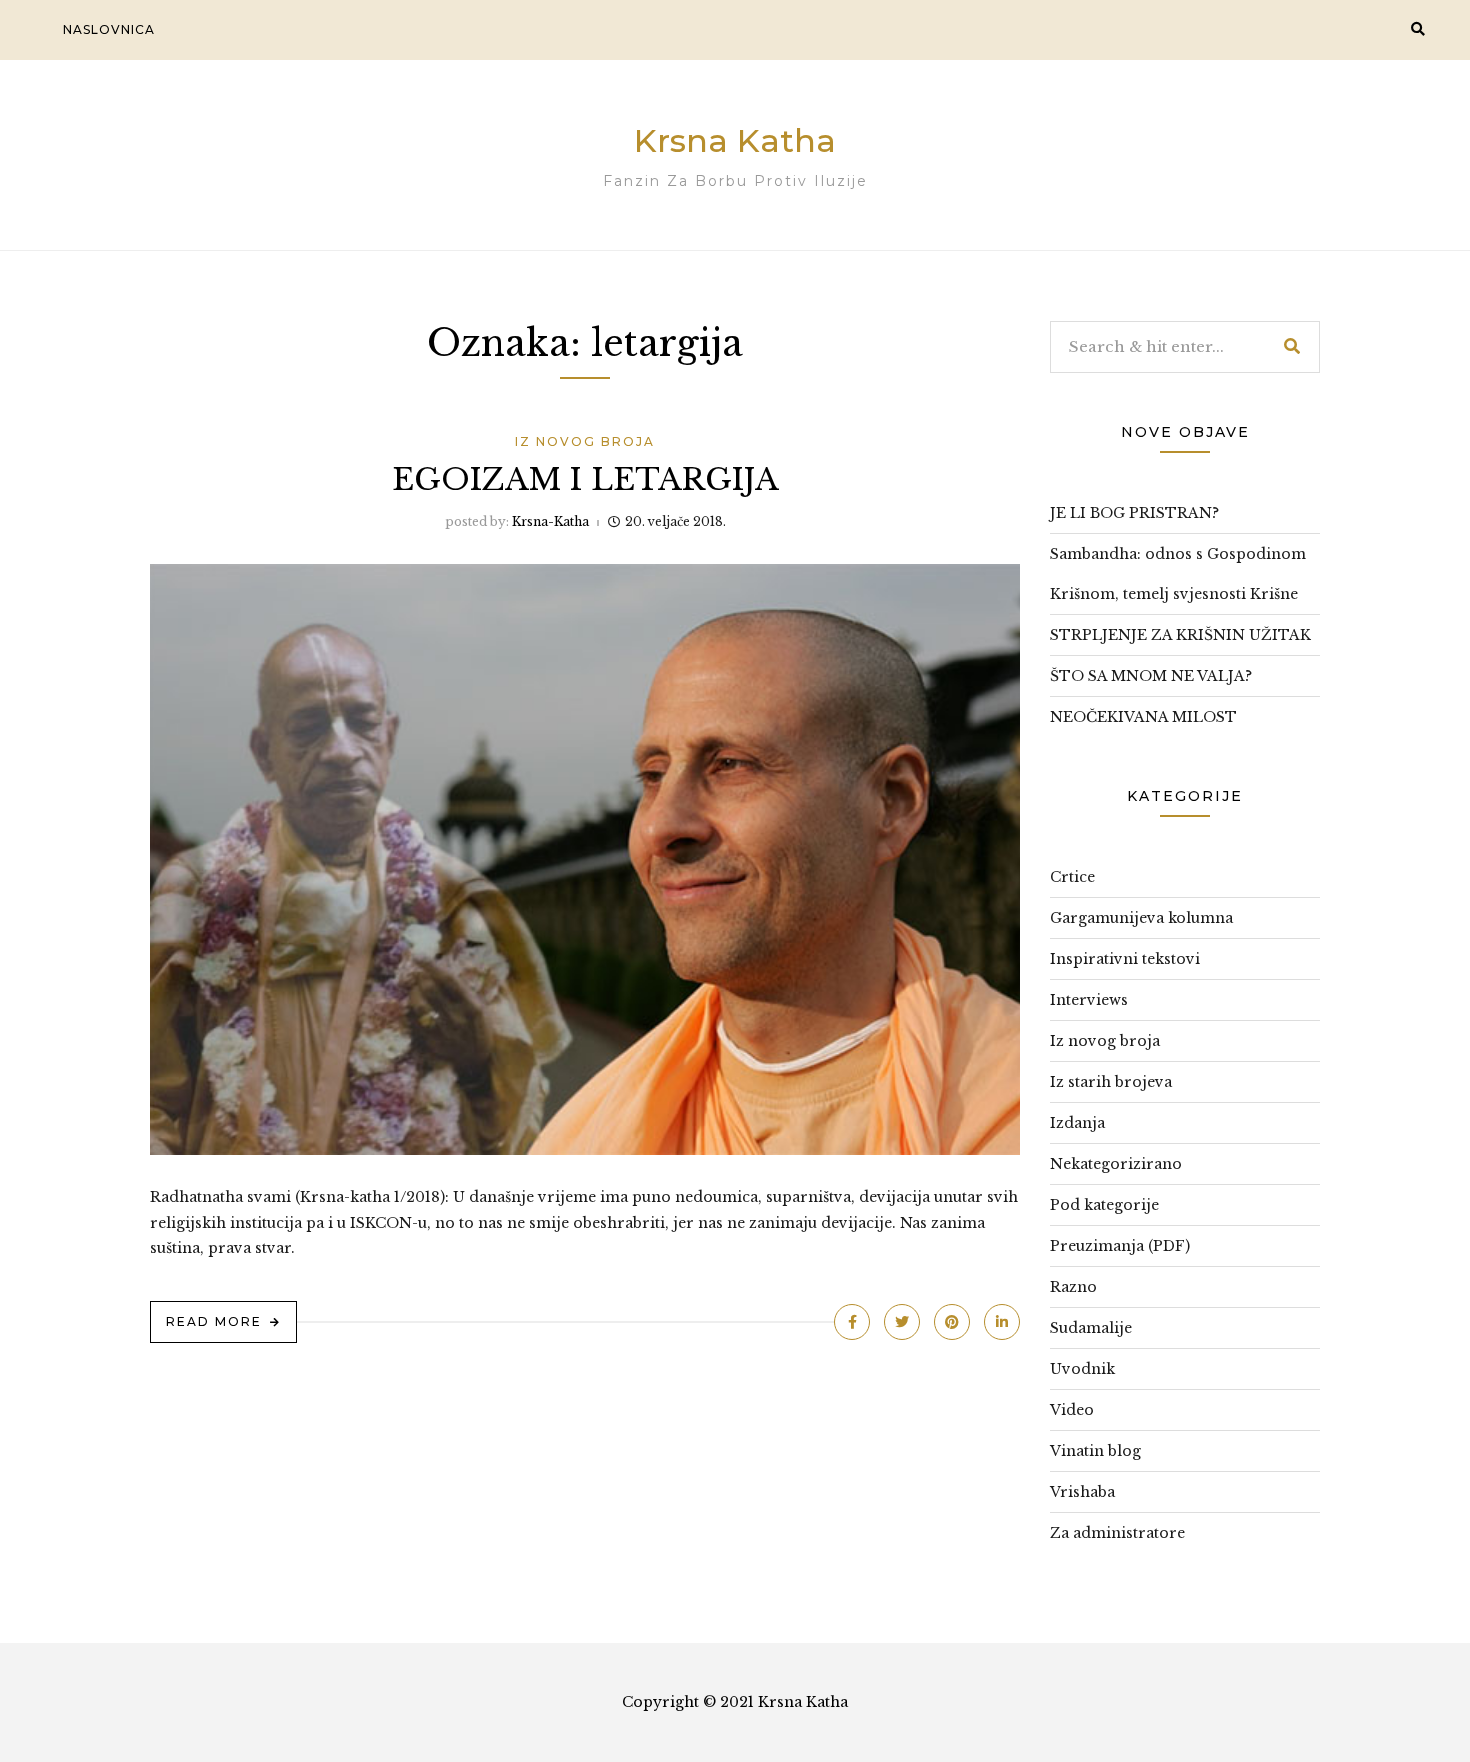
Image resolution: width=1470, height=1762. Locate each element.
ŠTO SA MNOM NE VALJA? (1151, 676)
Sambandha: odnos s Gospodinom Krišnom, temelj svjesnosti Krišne (1178, 574)
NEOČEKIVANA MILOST (1143, 717)
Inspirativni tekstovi (1125, 959)
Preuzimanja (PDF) (1120, 1246)
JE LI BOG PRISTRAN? (1134, 513)
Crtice (1072, 877)
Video (1072, 1410)
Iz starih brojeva (1111, 1082)
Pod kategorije (1104, 1205)
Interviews (1089, 1000)
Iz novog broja (585, 441)
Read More (214, 1321)
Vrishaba (1082, 1492)
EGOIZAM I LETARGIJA (585, 479)
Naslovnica (109, 29)
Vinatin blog (1095, 1451)
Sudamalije (1091, 1328)
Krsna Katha (735, 140)
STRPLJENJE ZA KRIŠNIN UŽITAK (1180, 635)
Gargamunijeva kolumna (1141, 918)
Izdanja (1077, 1123)
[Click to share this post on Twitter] (902, 1322)
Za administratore (1117, 1533)
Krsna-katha (550, 521)
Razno (1073, 1287)
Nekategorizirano (1116, 1164)
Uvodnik (1082, 1369)
